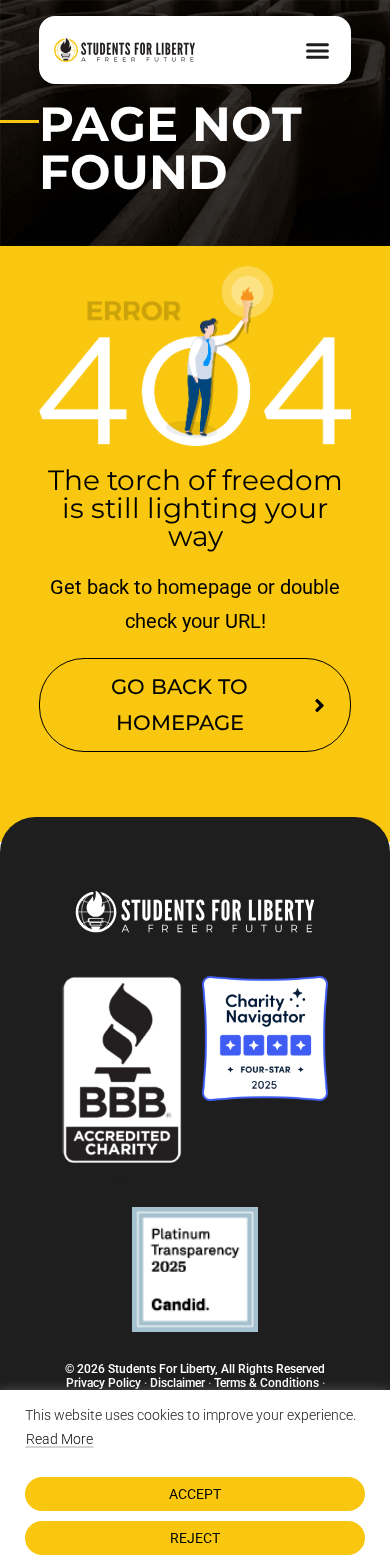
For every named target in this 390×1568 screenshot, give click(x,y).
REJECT (195, 1538)
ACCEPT (195, 1494)
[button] (318, 50)
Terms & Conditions (266, 1383)
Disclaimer (177, 1383)
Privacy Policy (103, 1383)
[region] (195, 1479)
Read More (59, 1439)
